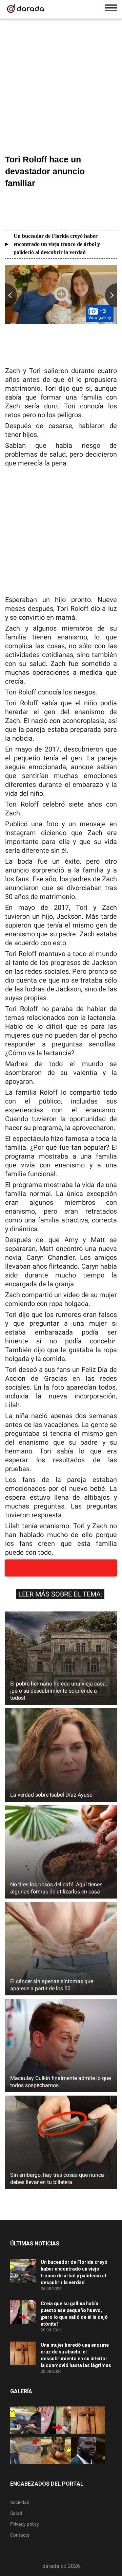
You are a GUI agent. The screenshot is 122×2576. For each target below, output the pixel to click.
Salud (16, 2513)
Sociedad (20, 2502)
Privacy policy (25, 2524)
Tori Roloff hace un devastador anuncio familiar (45, 171)
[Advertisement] (61, 88)
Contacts (20, 2535)
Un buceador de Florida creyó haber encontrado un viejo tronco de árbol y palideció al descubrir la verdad (57, 244)
